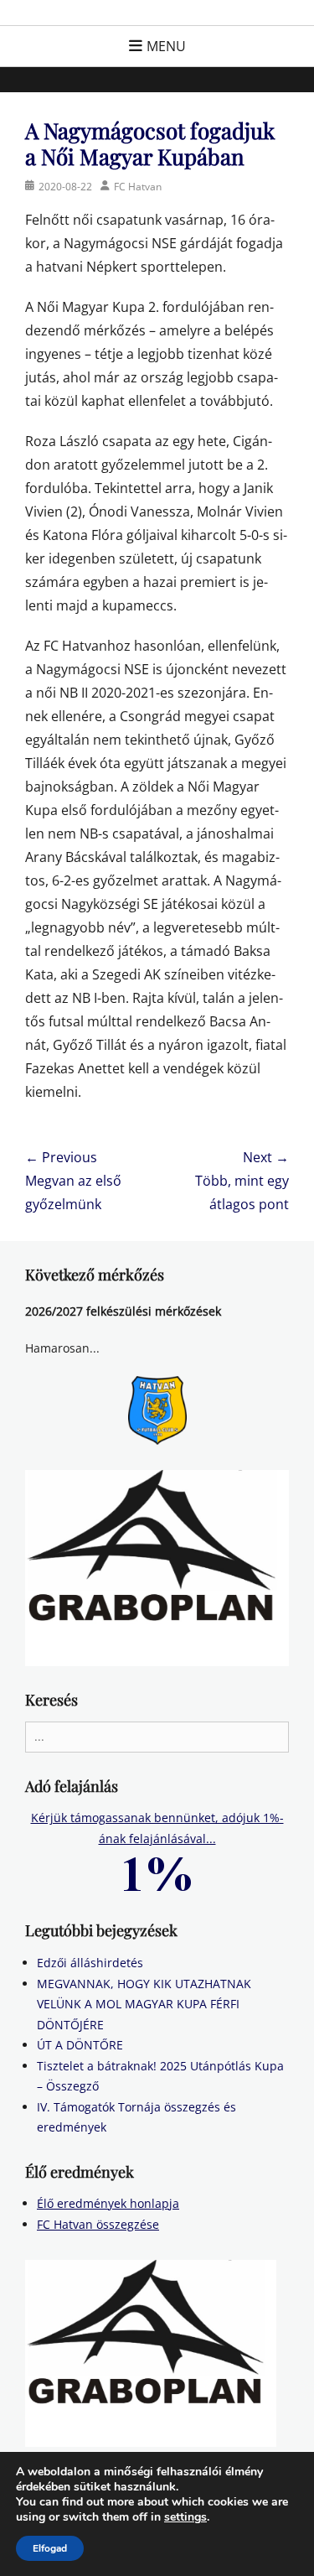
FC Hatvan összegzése (98, 2224)
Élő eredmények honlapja (108, 2203)
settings (185, 2517)
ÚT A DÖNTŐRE (80, 2045)
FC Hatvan (138, 187)
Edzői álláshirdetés (90, 1963)
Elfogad (50, 2548)
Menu (166, 46)
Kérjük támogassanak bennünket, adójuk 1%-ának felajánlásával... (157, 1828)
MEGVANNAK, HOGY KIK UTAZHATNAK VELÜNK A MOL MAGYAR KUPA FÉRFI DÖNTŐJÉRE (144, 2004)
